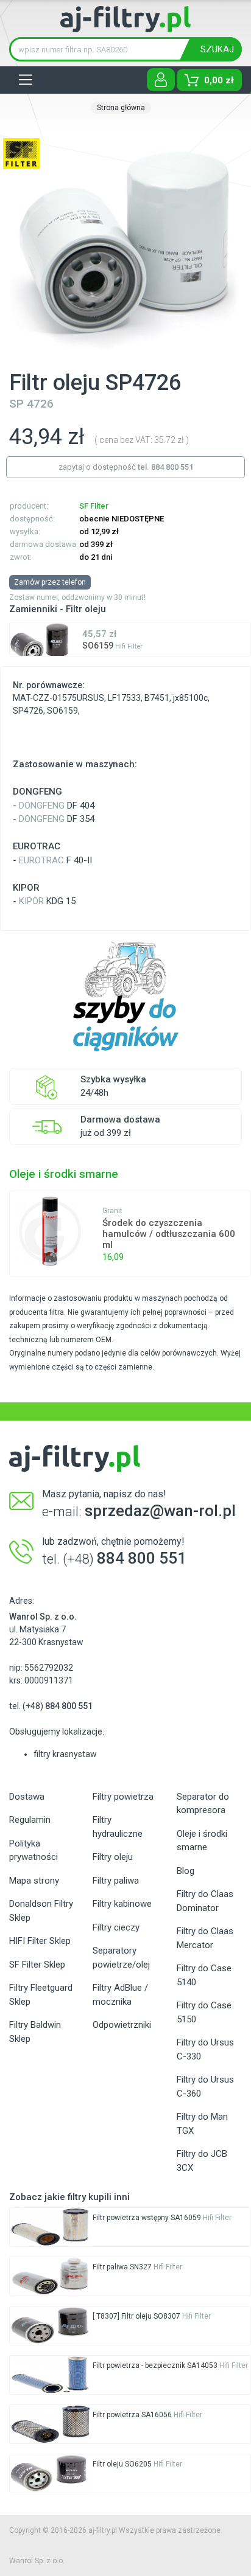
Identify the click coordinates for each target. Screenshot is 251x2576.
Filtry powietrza (123, 1797)
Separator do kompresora (203, 1804)
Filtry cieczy (116, 1927)
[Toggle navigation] (26, 80)
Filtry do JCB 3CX (202, 2161)
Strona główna (121, 108)
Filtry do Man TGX (202, 2124)
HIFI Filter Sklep (40, 1941)
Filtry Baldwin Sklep (35, 2032)
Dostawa (27, 1797)
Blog (186, 1871)
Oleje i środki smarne (202, 1841)
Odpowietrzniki (122, 2025)
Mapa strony (34, 1881)
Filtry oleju (113, 1857)
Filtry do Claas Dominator (205, 1901)
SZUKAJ (217, 49)
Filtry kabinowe (122, 1904)
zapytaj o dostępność (126, 467)
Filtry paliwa (116, 1881)
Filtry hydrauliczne (118, 1827)
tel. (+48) (51, 1706)
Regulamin (30, 1820)
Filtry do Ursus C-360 (205, 2087)
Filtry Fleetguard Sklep (41, 1995)
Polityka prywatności (34, 1850)
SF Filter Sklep (37, 1965)
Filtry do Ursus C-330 (205, 2049)
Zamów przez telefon (50, 582)
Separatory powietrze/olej (121, 1958)
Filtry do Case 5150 (204, 2012)
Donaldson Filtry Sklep (41, 1911)
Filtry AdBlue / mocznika (120, 1995)
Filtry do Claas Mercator (205, 1938)
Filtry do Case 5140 (204, 1975)
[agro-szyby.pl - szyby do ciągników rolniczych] (125, 997)
